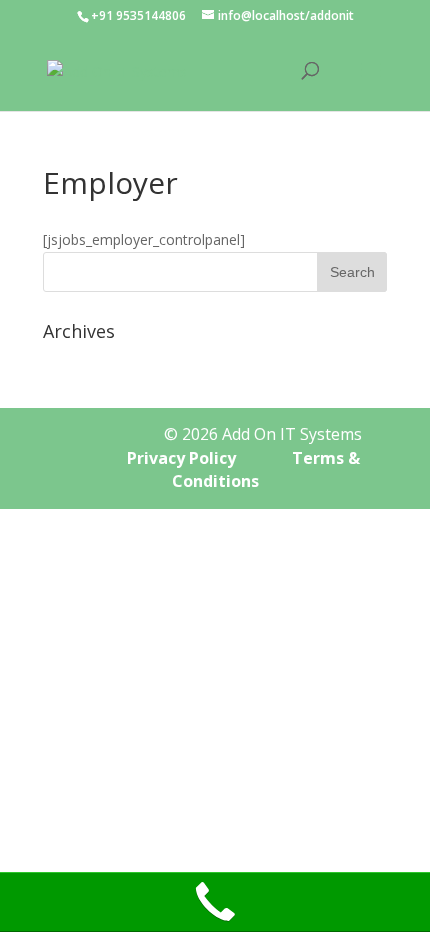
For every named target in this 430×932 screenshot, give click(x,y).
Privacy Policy (183, 458)
